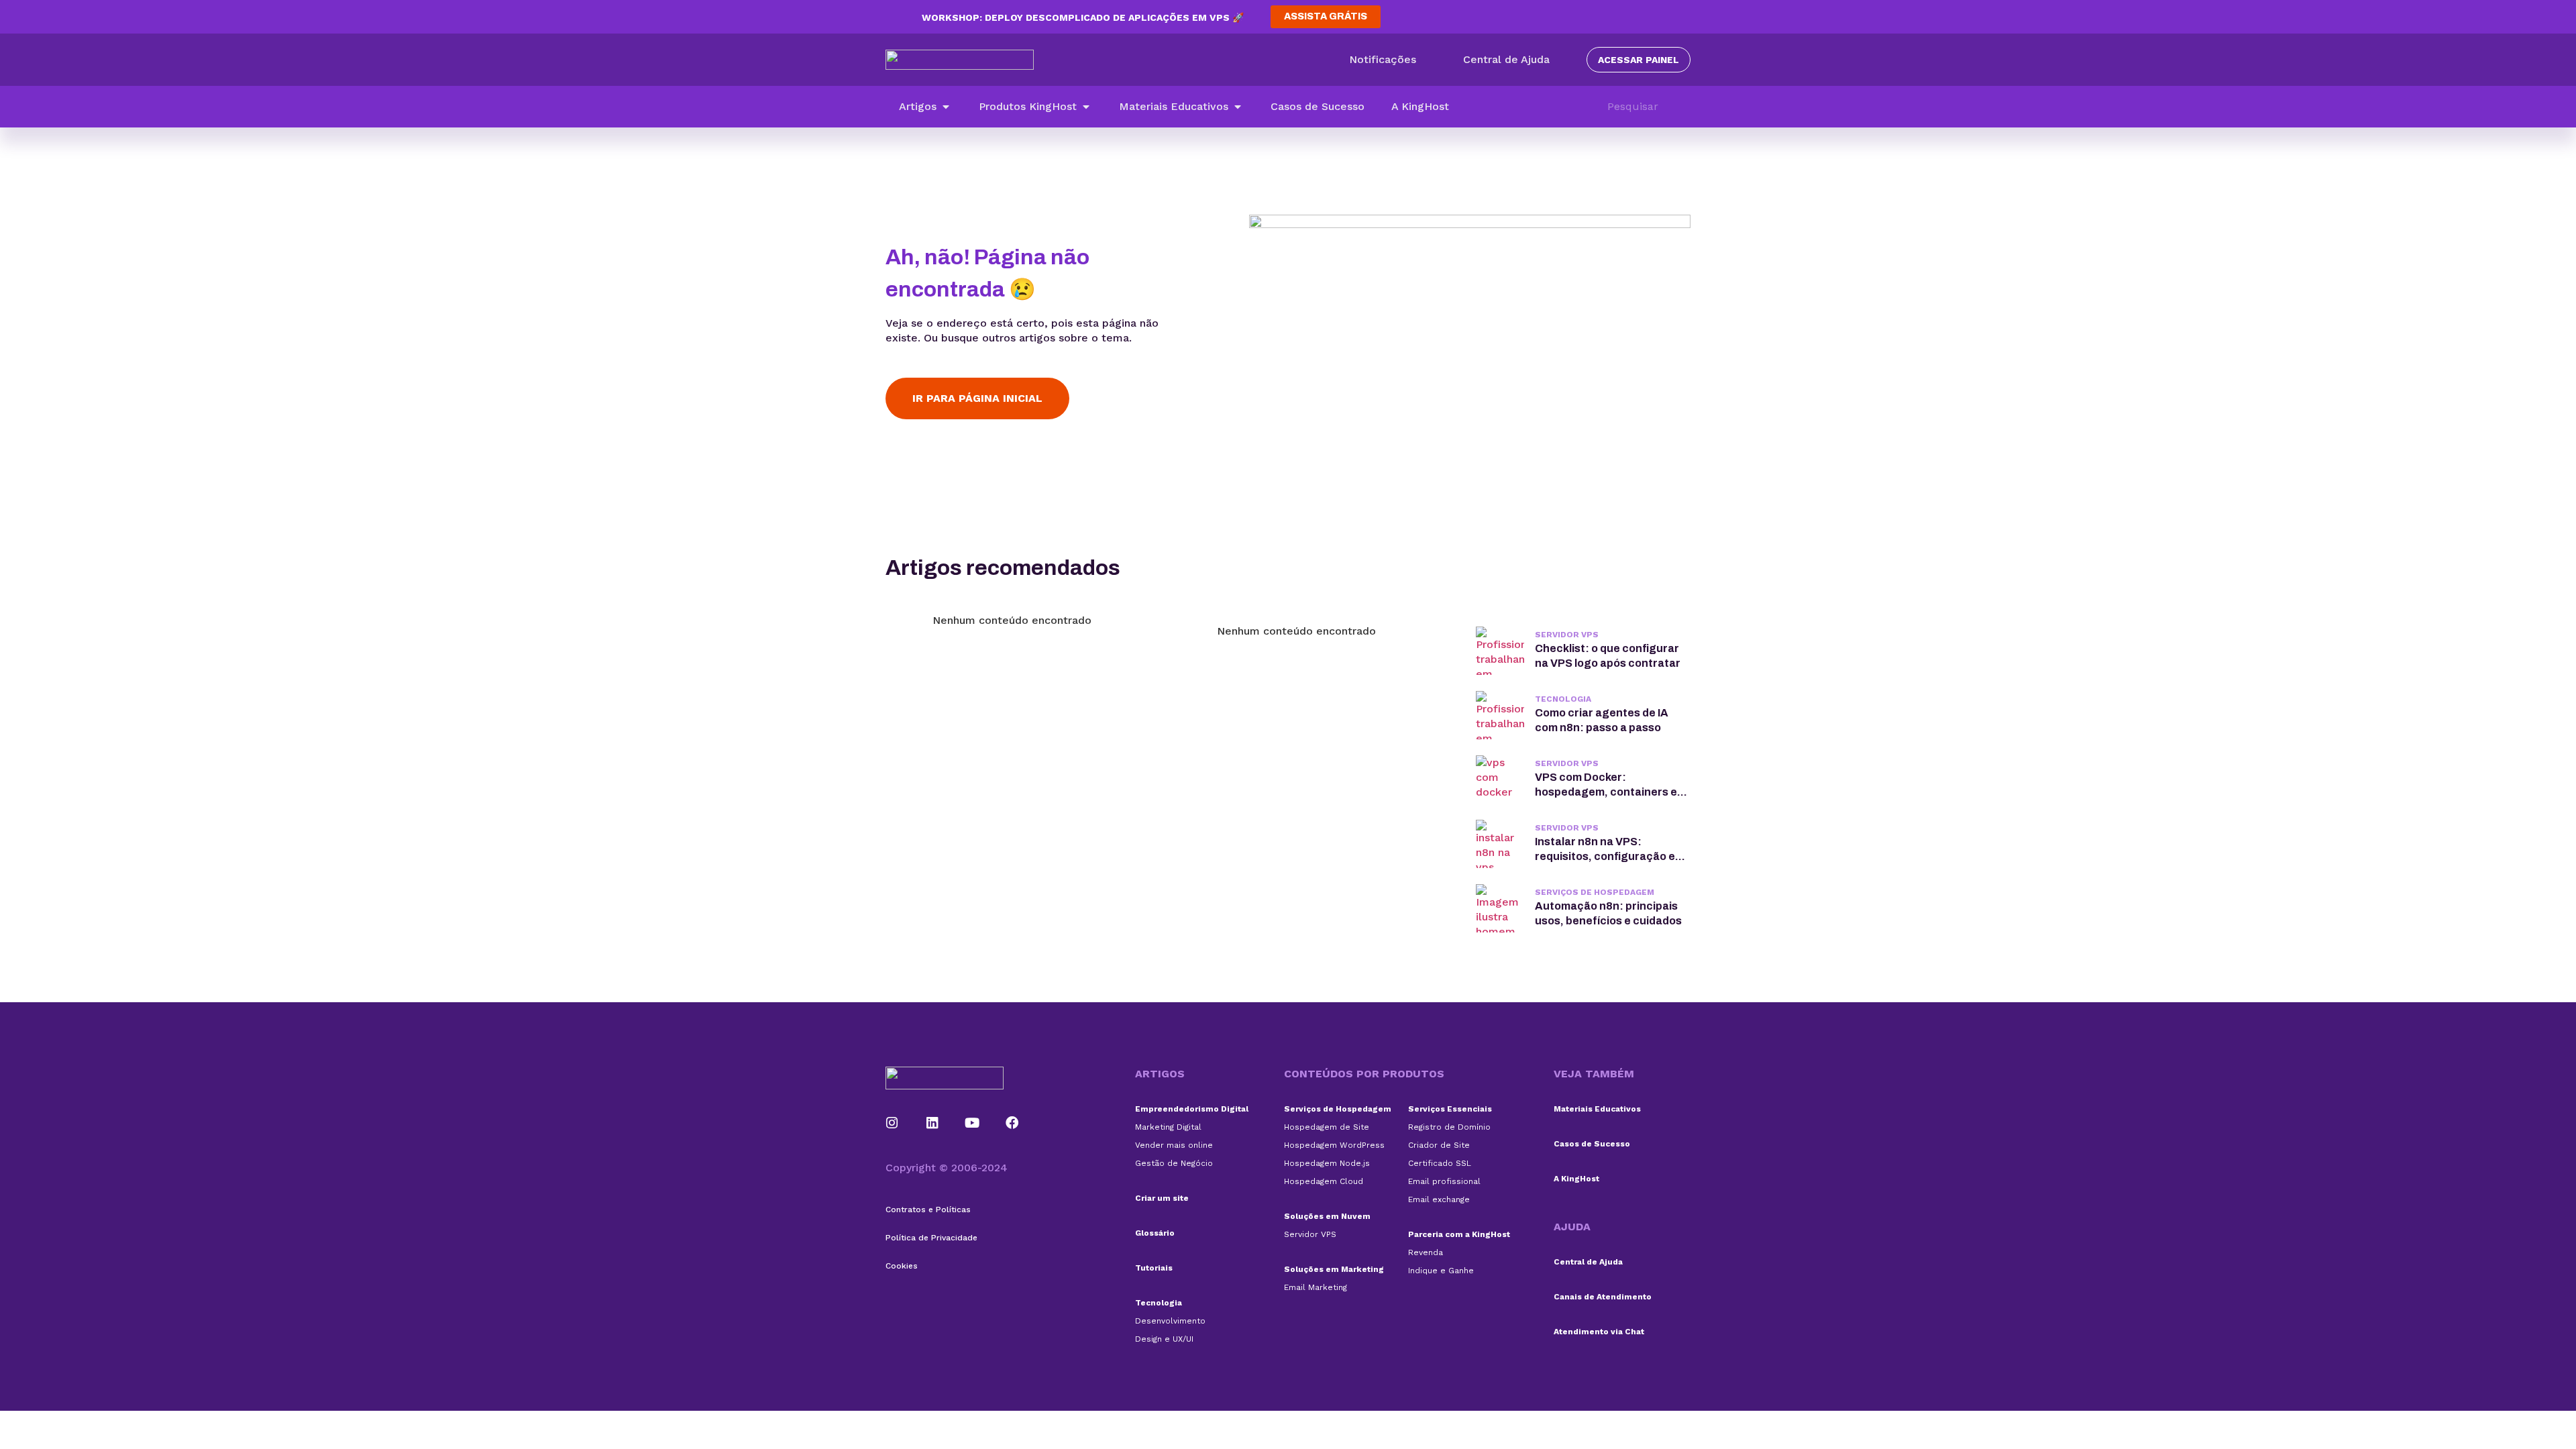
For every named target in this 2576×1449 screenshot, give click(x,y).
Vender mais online (1174, 1145)
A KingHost (1576, 1179)
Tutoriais (1154, 1268)
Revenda (1426, 1252)
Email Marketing (1316, 1287)
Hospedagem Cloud (1324, 1181)
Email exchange (1439, 1199)
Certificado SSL (1440, 1163)
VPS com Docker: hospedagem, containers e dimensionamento (1606, 792)
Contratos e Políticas (928, 1210)
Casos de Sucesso (1592, 1144)
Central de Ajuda (1588, 1262)
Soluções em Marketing (1334, 1269)
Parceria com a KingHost (1459, 1234)
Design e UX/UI (1164, 1339)
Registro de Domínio (1449, 1127)
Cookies (902, 1266)
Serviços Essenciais (1450, 1109)
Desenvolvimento (1170, 1321)
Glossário (1155, 1233)
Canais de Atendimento (1603, 1297)
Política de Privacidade (931, 1238)
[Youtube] (973, 1123)
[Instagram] (892, 1123)
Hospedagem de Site (1327, 1127)
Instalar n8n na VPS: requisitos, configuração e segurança (1605, 856)
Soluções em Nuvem (1327, 1216)
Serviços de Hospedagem (1595, 892)
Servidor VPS (1567, 635)
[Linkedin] (932, 1123)
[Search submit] (1684, 107)
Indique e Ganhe (1441, 1271)
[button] (925, 107)
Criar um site (1162, 1198)
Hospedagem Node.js (1327, 1163)
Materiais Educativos (1597, 1109)
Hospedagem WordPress (1334, 1145)
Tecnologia (1563, 699)
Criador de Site (1439, 1145)
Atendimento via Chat (1599, 1332)
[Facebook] (1012, 1123)
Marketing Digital (1168, 1127)
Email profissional (1444, 1181)
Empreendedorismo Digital (1192, 1109)
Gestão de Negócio (1174, 1163)
